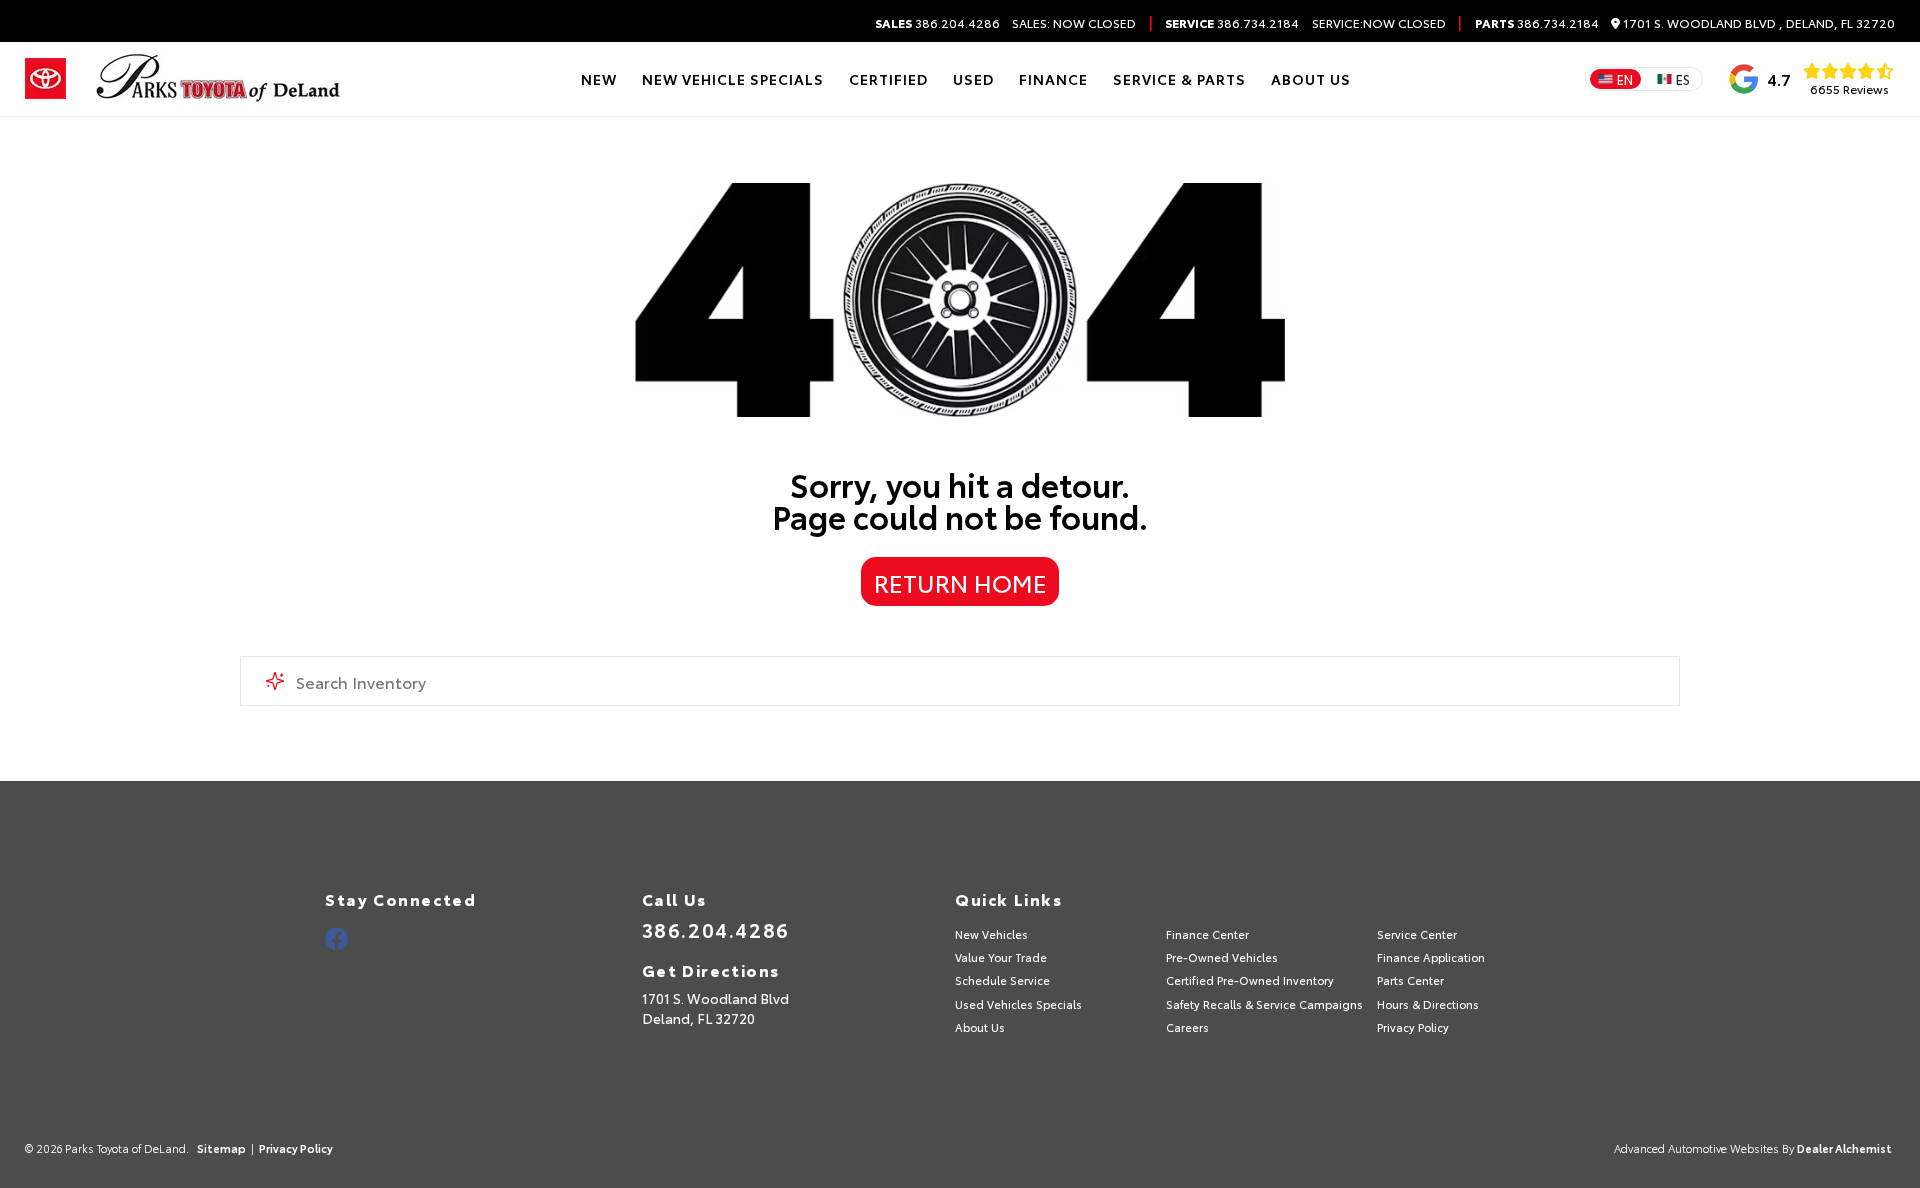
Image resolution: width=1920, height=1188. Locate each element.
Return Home (960, 582)
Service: (1337, 23)
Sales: (1074, 23)
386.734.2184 (1232, 23)
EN (1625, 79)
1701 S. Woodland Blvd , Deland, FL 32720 (1757, 23)
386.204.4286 (937, 23)
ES (1683, 79)
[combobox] (960, 681)
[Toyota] (45, 79)
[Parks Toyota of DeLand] (219, 79)
